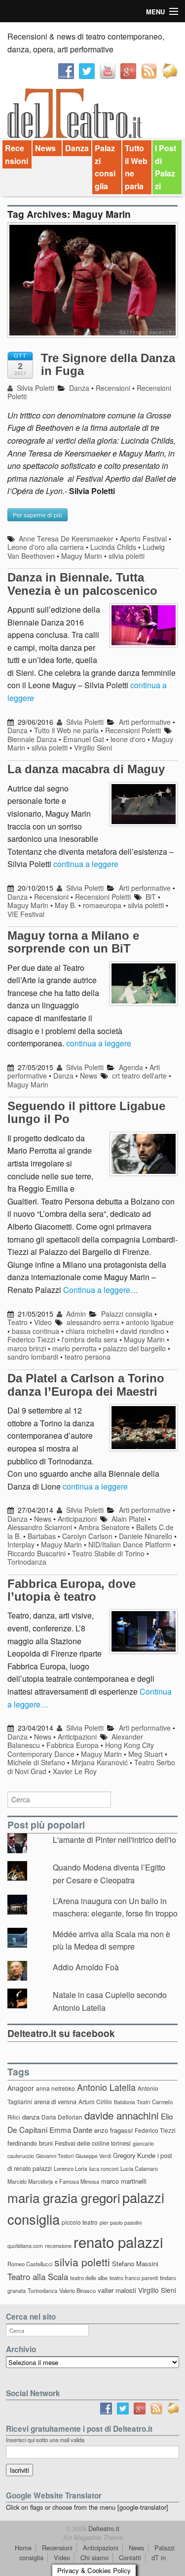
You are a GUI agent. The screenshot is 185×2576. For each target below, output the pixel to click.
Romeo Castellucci (30, 2264)
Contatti (130, 2557)
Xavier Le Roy (75, 1771)
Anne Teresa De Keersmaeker (66, 539)
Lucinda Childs (113, 547)
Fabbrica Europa (73, 1745)
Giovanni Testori (55, 2156)
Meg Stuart (146, 1754)
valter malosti (117, 2290)
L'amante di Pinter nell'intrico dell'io (114, 1840)
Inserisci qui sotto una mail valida (45, 2440)
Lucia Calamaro (139, 2168)
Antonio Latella (106, 2087)
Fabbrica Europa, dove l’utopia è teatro (72, 1590)
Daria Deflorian (62, 2117)
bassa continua (36, 1331)
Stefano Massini (135, 2264)
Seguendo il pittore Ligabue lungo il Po (86, 1112)
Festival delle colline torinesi (93, 2143)
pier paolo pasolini (121, 2223)
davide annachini (122, 2115)
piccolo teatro (80, 2222)
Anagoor (21, 2088)
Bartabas (42, 1536)
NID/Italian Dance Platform (130, 1544)
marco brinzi (27, 1348)
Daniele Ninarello (146, 1536)
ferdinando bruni (30, 2143)
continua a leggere (86, 864)
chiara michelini (90, 1331)
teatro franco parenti (134, 2278)
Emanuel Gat (84, 739)
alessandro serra (93, 1322)
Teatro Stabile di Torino (108, 1553)
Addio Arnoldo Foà (86, 1967)
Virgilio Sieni (93, 748)
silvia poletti (127, 556)
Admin (75, 1314)
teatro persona (88, 1357)
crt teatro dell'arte (139, 1076)
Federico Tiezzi (31, 1339)
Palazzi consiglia (105, 167)
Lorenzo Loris (71, 2168)
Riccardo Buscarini (37, 1553)
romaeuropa (102, 905)
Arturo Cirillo (95, 2101)
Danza (77, 148)
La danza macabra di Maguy (86, 769)
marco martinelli (124, 2181)
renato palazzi (118, 2242)
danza (31, 2117)
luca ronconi (104, 2168)
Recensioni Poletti (133, 730)
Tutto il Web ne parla (136, 167)
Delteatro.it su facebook (61, 2033)
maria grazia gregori (64, 2197)
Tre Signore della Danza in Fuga (108, 364)
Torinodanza (27, 1562)
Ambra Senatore (104, 1527)
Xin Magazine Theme (93, 2537)
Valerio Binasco (77, 2290)
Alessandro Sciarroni (40, 1527)
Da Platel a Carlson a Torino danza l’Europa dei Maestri (86, 1385)
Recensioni (17, 154)
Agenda (131, 1067)
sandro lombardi (33, 1357)
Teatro (18, 1322)
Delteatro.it (103, 2528)
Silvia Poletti (35, 388)
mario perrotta (74, 1348)
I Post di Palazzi (166, 167)
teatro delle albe (89, 2278)
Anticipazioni (77, 1519)
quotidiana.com (25, 2246)
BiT (151, 897)
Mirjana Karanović (100, 1762)
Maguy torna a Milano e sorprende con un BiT (73, 942)
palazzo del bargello (134, 1348)
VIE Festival (26, 914)
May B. (66, 905)
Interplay (21, 1544)
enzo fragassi (113, 2130)
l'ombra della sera (90, 1339)
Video (43, 1322)
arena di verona (55, 2102)
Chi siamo (94, 2557)
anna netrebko (55, 2088)
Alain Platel (129, 1519)
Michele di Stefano (36, 1762)
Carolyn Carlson (87, 1536)
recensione (58, 2245)
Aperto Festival (143, 539)
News (45, 148)
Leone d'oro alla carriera (46, 547)
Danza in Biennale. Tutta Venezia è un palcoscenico (82, 584)
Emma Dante (71, 2130)
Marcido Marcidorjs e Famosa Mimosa (53, 2181)
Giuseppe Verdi (93, 2156)
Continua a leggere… (101, 1290)
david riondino (142, 1331)
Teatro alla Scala (38, 2277)
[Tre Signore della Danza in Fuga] (92, 285)
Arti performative (145, 722)
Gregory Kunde (134, 2155)
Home (23, 2548)
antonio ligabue (150, 1322)
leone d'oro (128, 739)
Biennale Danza (32, 739)
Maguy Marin (82, 556)
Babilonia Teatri (132, 2102)
